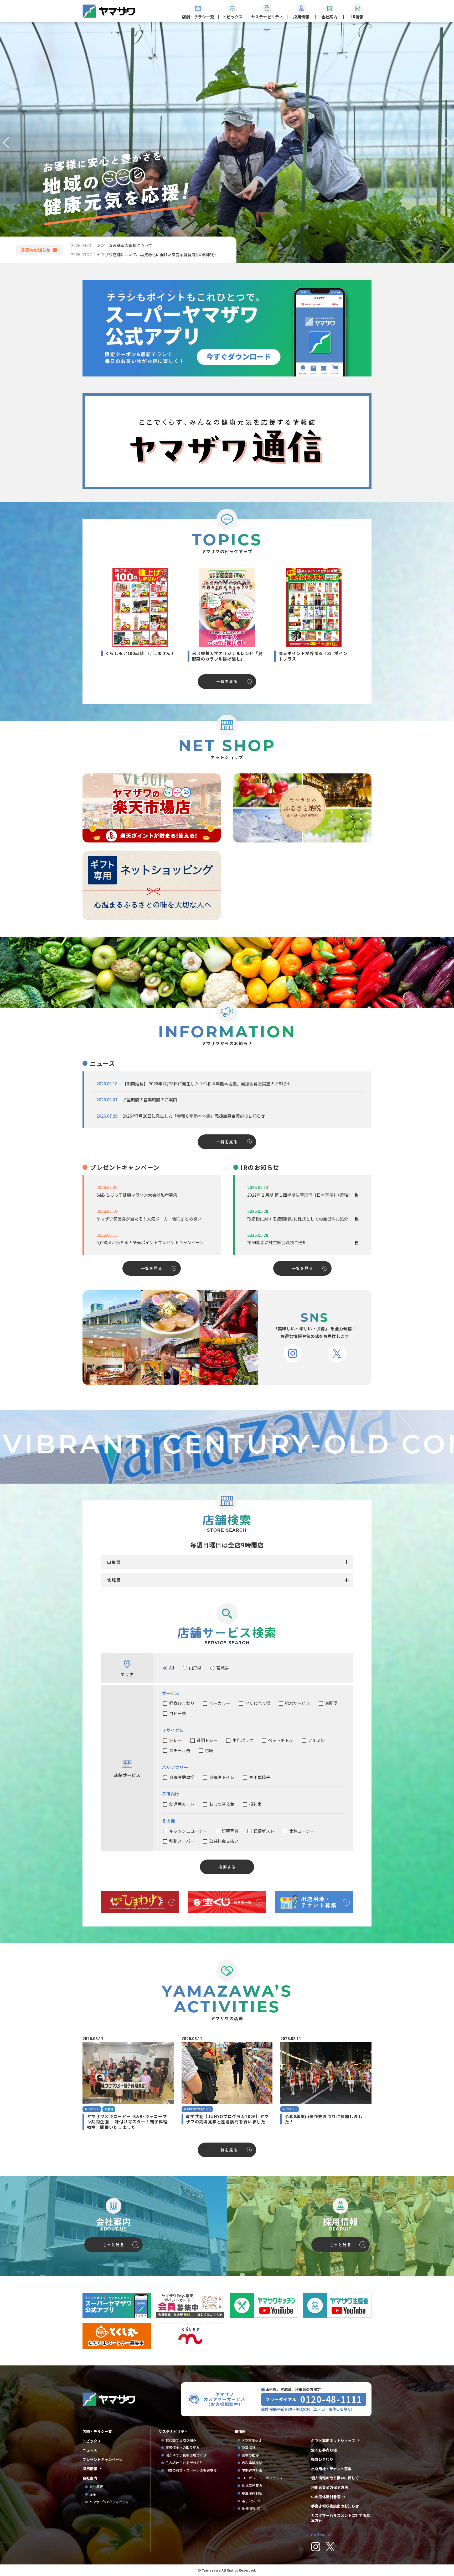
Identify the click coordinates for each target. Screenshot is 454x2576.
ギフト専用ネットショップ (333, 2441)
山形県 (114, 1562)
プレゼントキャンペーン (103, 2460)
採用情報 (90, 2469)
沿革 (93, 2494)
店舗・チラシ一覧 (97, 2431)
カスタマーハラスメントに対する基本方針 (340, 2518)
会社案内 (90, 2478)
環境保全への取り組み (183, 2448)
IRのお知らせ (252, 2440)
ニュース (90, 2450)
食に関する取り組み (181, 2440)
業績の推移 (252, 2455)
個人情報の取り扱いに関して (335, 2478)
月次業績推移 (252, 2463)
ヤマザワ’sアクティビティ (109, 2502)
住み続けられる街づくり (184, 2463)
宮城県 (114, 1580)
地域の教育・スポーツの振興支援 (191, 2471)
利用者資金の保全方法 (329, 2487)
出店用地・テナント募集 (331, 2469)
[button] (6, 143)
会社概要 (96, 2487)
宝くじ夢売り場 (326, 2450)
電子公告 (249, 2501)
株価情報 (249, 2509)
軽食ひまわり (322, 2459)
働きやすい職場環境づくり (186, 2455)
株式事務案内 (252, 2486)
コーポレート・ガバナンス (264, 2478)
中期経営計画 (254, 2471)
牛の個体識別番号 (326, 2497)
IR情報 (240, 2431)
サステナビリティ (173, 2431)
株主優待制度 (252, 2493)
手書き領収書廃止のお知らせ (335, 2506)
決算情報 (249, 2448)
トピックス (92, 2441)
